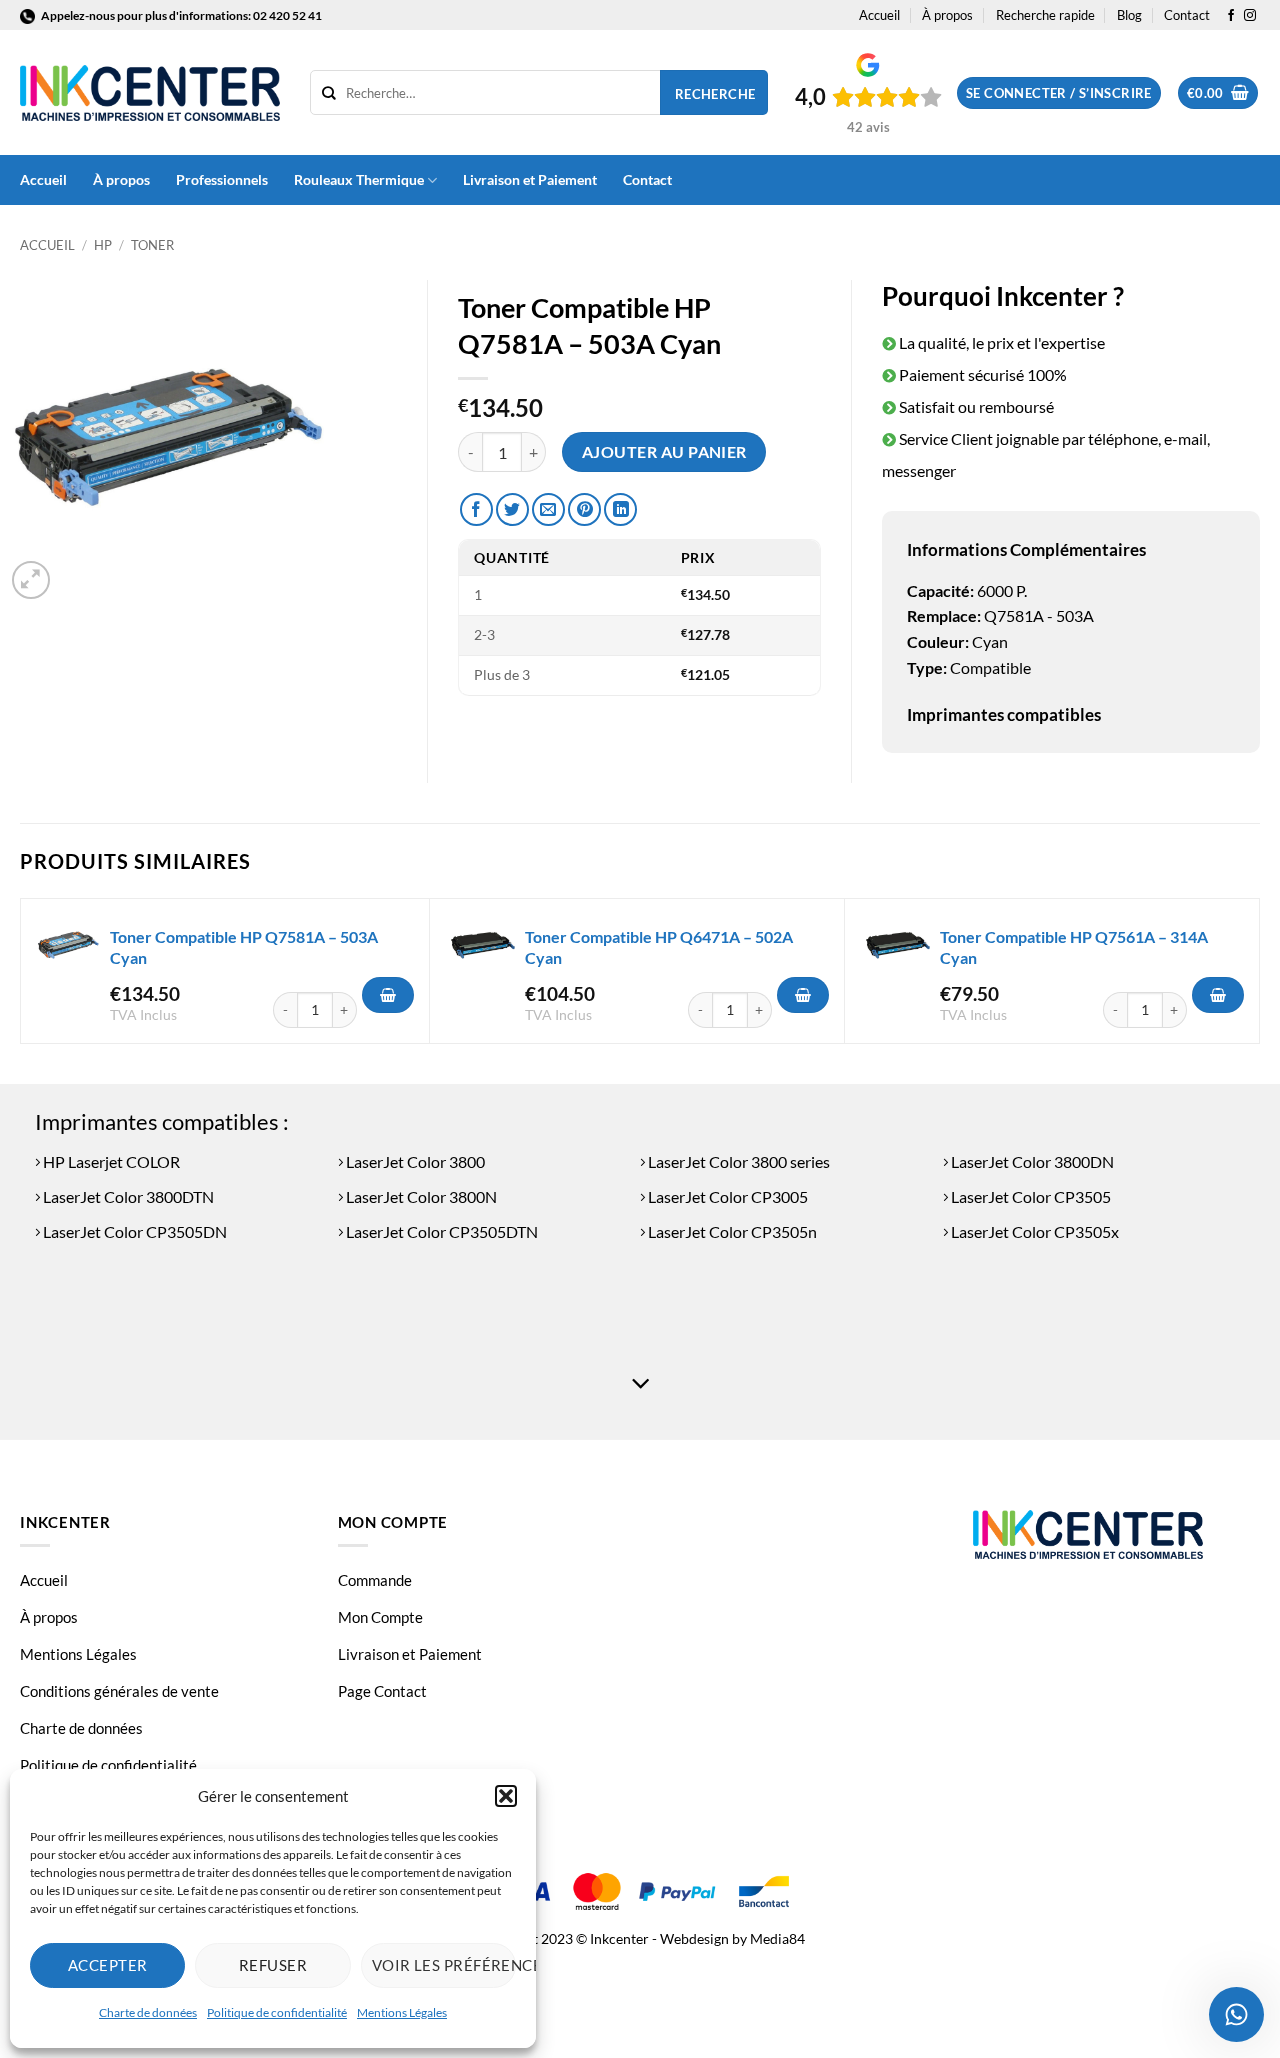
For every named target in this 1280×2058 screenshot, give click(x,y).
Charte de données (148, 2012)
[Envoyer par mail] (548, 509)
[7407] (803, 995)
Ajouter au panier (664, 452)
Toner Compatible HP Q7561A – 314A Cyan (1074, 947)
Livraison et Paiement (530, 179)
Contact (1187, 15)
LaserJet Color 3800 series (737, 1161)
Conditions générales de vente (119, 1691)
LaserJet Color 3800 (414, 1161)
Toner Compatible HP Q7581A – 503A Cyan (244, 947)
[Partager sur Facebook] (476, 509)
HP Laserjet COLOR (110, 1161)
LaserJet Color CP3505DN (133, 1231)
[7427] (388, 995)
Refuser (273, 1965)
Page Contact (382, 1691)
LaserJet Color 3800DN (1031, 1161)
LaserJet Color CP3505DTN (440, 1231)
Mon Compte (380, 1617)
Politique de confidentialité (277, 2012)
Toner (152, 245)
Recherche (715, 94)
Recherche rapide (1045, 15)
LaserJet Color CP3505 (1029, 1196)
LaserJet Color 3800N (420, 1196)
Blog (1129, 15)
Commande (375, 1580)
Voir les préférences (444, 1965)
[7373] (1218, 995)
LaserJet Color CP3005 (726, 1196)
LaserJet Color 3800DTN (127, 1196)
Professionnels (222, 179)
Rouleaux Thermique (359, 179)
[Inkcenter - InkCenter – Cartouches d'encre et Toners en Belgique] (150, 93)
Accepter (108, 1965)
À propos (947, 15)
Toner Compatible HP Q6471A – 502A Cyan (659, 947)
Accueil (879, 15)
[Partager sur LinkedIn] (620, 509)
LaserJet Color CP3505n (731, 1231)
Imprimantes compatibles (1004, 714)
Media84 (777, 1938)
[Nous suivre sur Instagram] (1250, 16)
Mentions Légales (402, 2012)
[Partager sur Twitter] (512, 509)
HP (103, 245)
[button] (506, 1796)
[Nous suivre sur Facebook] (1231, 16)
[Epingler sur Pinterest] (584, 509)
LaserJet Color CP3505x (1033, 1231)
